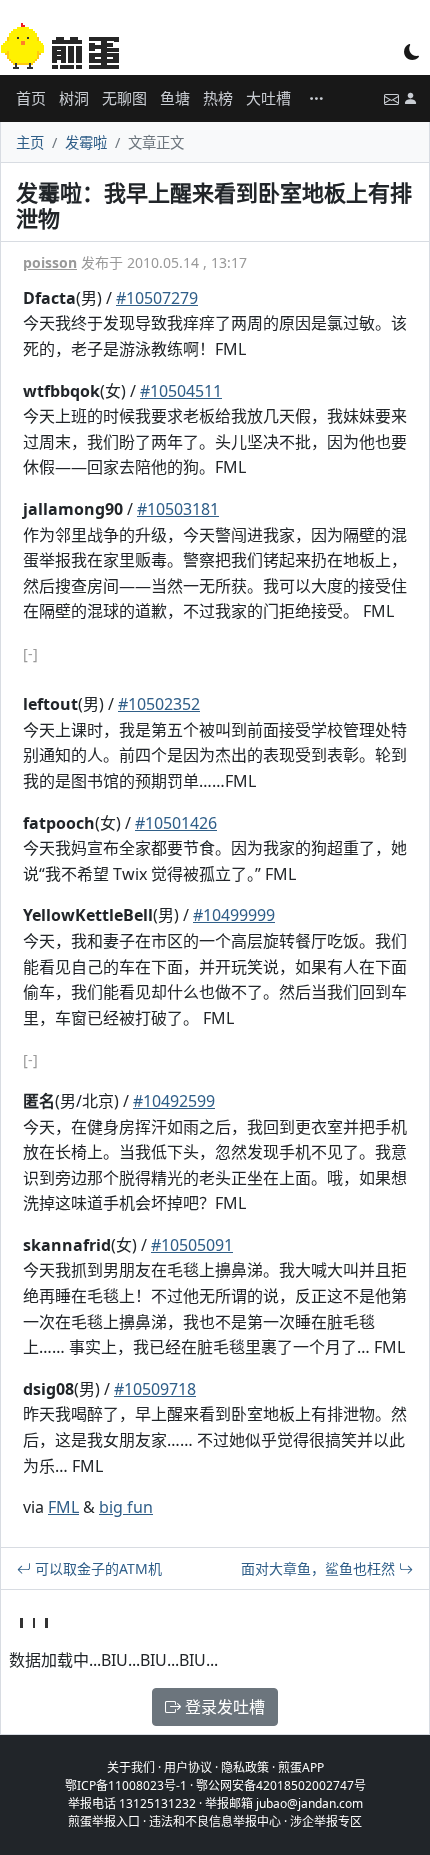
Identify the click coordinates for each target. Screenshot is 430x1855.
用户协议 (188, 1767)
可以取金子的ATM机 (96, 1568)
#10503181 (178, 509)
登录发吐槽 (223, 1707)
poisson (50, 262)
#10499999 (234, 915)
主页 (30, 142)
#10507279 (157, 298)
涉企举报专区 (326, 1821)
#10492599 (174, 1101)
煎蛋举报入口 (104, 1821)
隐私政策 (245, 1767)
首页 (31, 98)
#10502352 (159, 704)
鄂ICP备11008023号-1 (126, 1785)
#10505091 (192, 1245)
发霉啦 (86, 142)
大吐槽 (268, 98)
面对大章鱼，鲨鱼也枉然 (320, 1568)
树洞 (74, 98)
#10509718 (155, 1389)
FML (63, 1507)
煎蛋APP (301, 1767)
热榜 (218, 98)
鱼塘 (175, 98)
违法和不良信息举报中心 (215, 1821)
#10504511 (181, 391)
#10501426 (176, 823)
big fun (126, 1507)
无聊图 (124, 98)
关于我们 (131, 1767)
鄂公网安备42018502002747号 (281, 1785)
